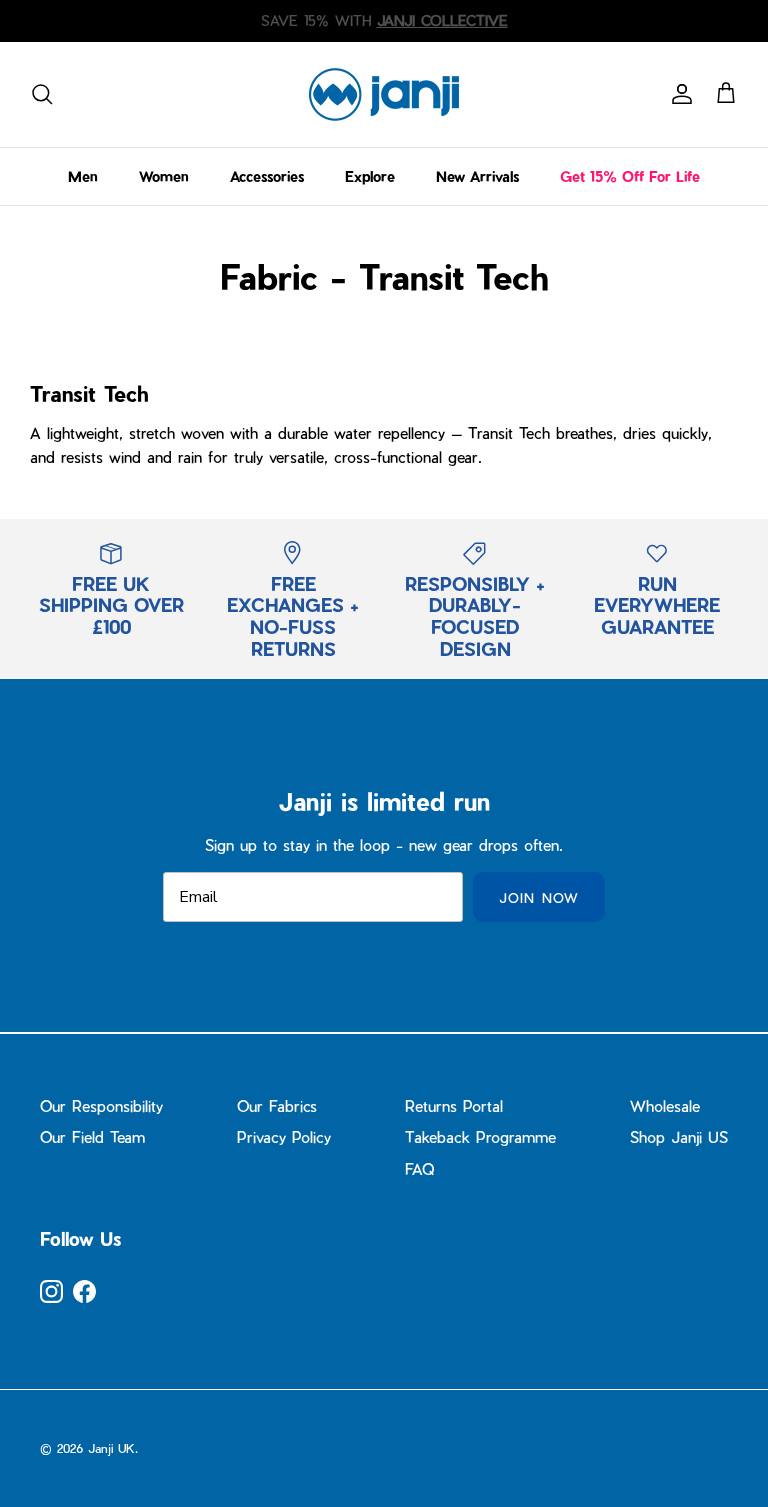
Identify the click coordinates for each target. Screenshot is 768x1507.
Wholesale (665, 1106)
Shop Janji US (679, 1137)
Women (164, 176)
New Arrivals (477, 176)
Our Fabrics (277, 1106)
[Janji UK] (384, 94)
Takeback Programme (480, 1137)
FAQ (419, 1169)
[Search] (42, 94)
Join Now (538, 897)
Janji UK (111, 1448)
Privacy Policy (284, 1137)
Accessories (267, 176)
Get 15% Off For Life (630, 176)
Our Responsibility (101, 1106)
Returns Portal (454, 1106)
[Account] (678, 94)
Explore (370, 176)
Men (83, 176)
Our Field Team (92, 1137)
